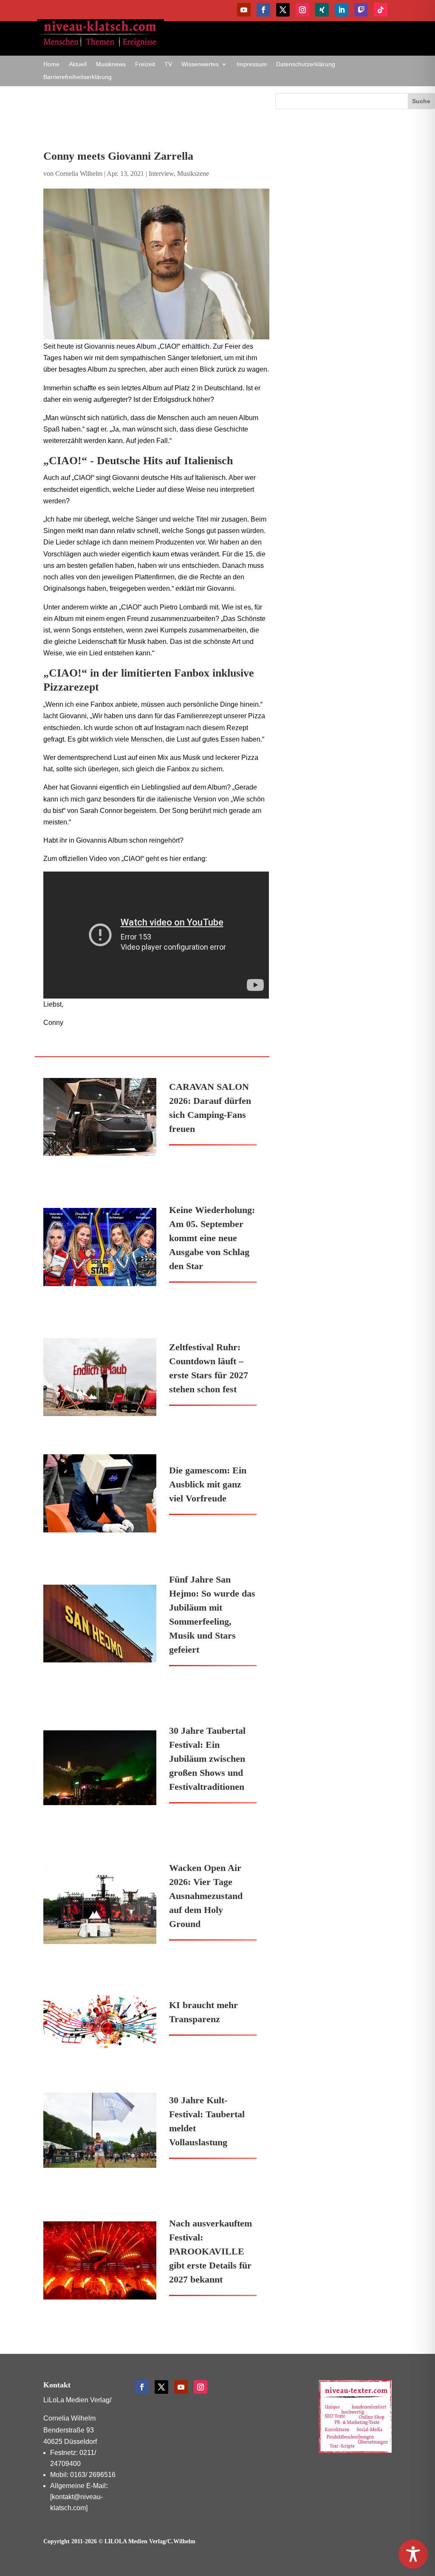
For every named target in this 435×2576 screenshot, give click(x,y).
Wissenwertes (200, 64)
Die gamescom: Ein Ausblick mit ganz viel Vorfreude (208, 1484)
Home (51, 64)
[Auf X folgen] (283, 10)
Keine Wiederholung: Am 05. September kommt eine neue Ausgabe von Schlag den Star (212, 1238)
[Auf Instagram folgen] (302, 10)
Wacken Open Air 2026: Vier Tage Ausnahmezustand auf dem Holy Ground (206, 1896)
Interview (161, 174)
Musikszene (193, 174)
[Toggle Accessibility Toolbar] (413, 2554)
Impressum (252, 64)
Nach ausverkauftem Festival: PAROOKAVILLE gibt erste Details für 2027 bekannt (210, 2251)
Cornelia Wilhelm (79, 174)
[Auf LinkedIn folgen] (342, 10)
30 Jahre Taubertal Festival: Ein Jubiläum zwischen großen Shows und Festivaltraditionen (207, 1759)
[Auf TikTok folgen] (381, 10)
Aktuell (78, 64)
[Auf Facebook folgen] (263, 10)
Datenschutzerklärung (306, 64)
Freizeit (145, 64)
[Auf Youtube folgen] (244, 10)
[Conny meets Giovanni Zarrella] (156, 264)
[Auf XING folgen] (322, 10)
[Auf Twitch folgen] (361, 10)
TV (168, 64)
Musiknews (111, 64)
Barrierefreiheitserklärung (78, 77)
